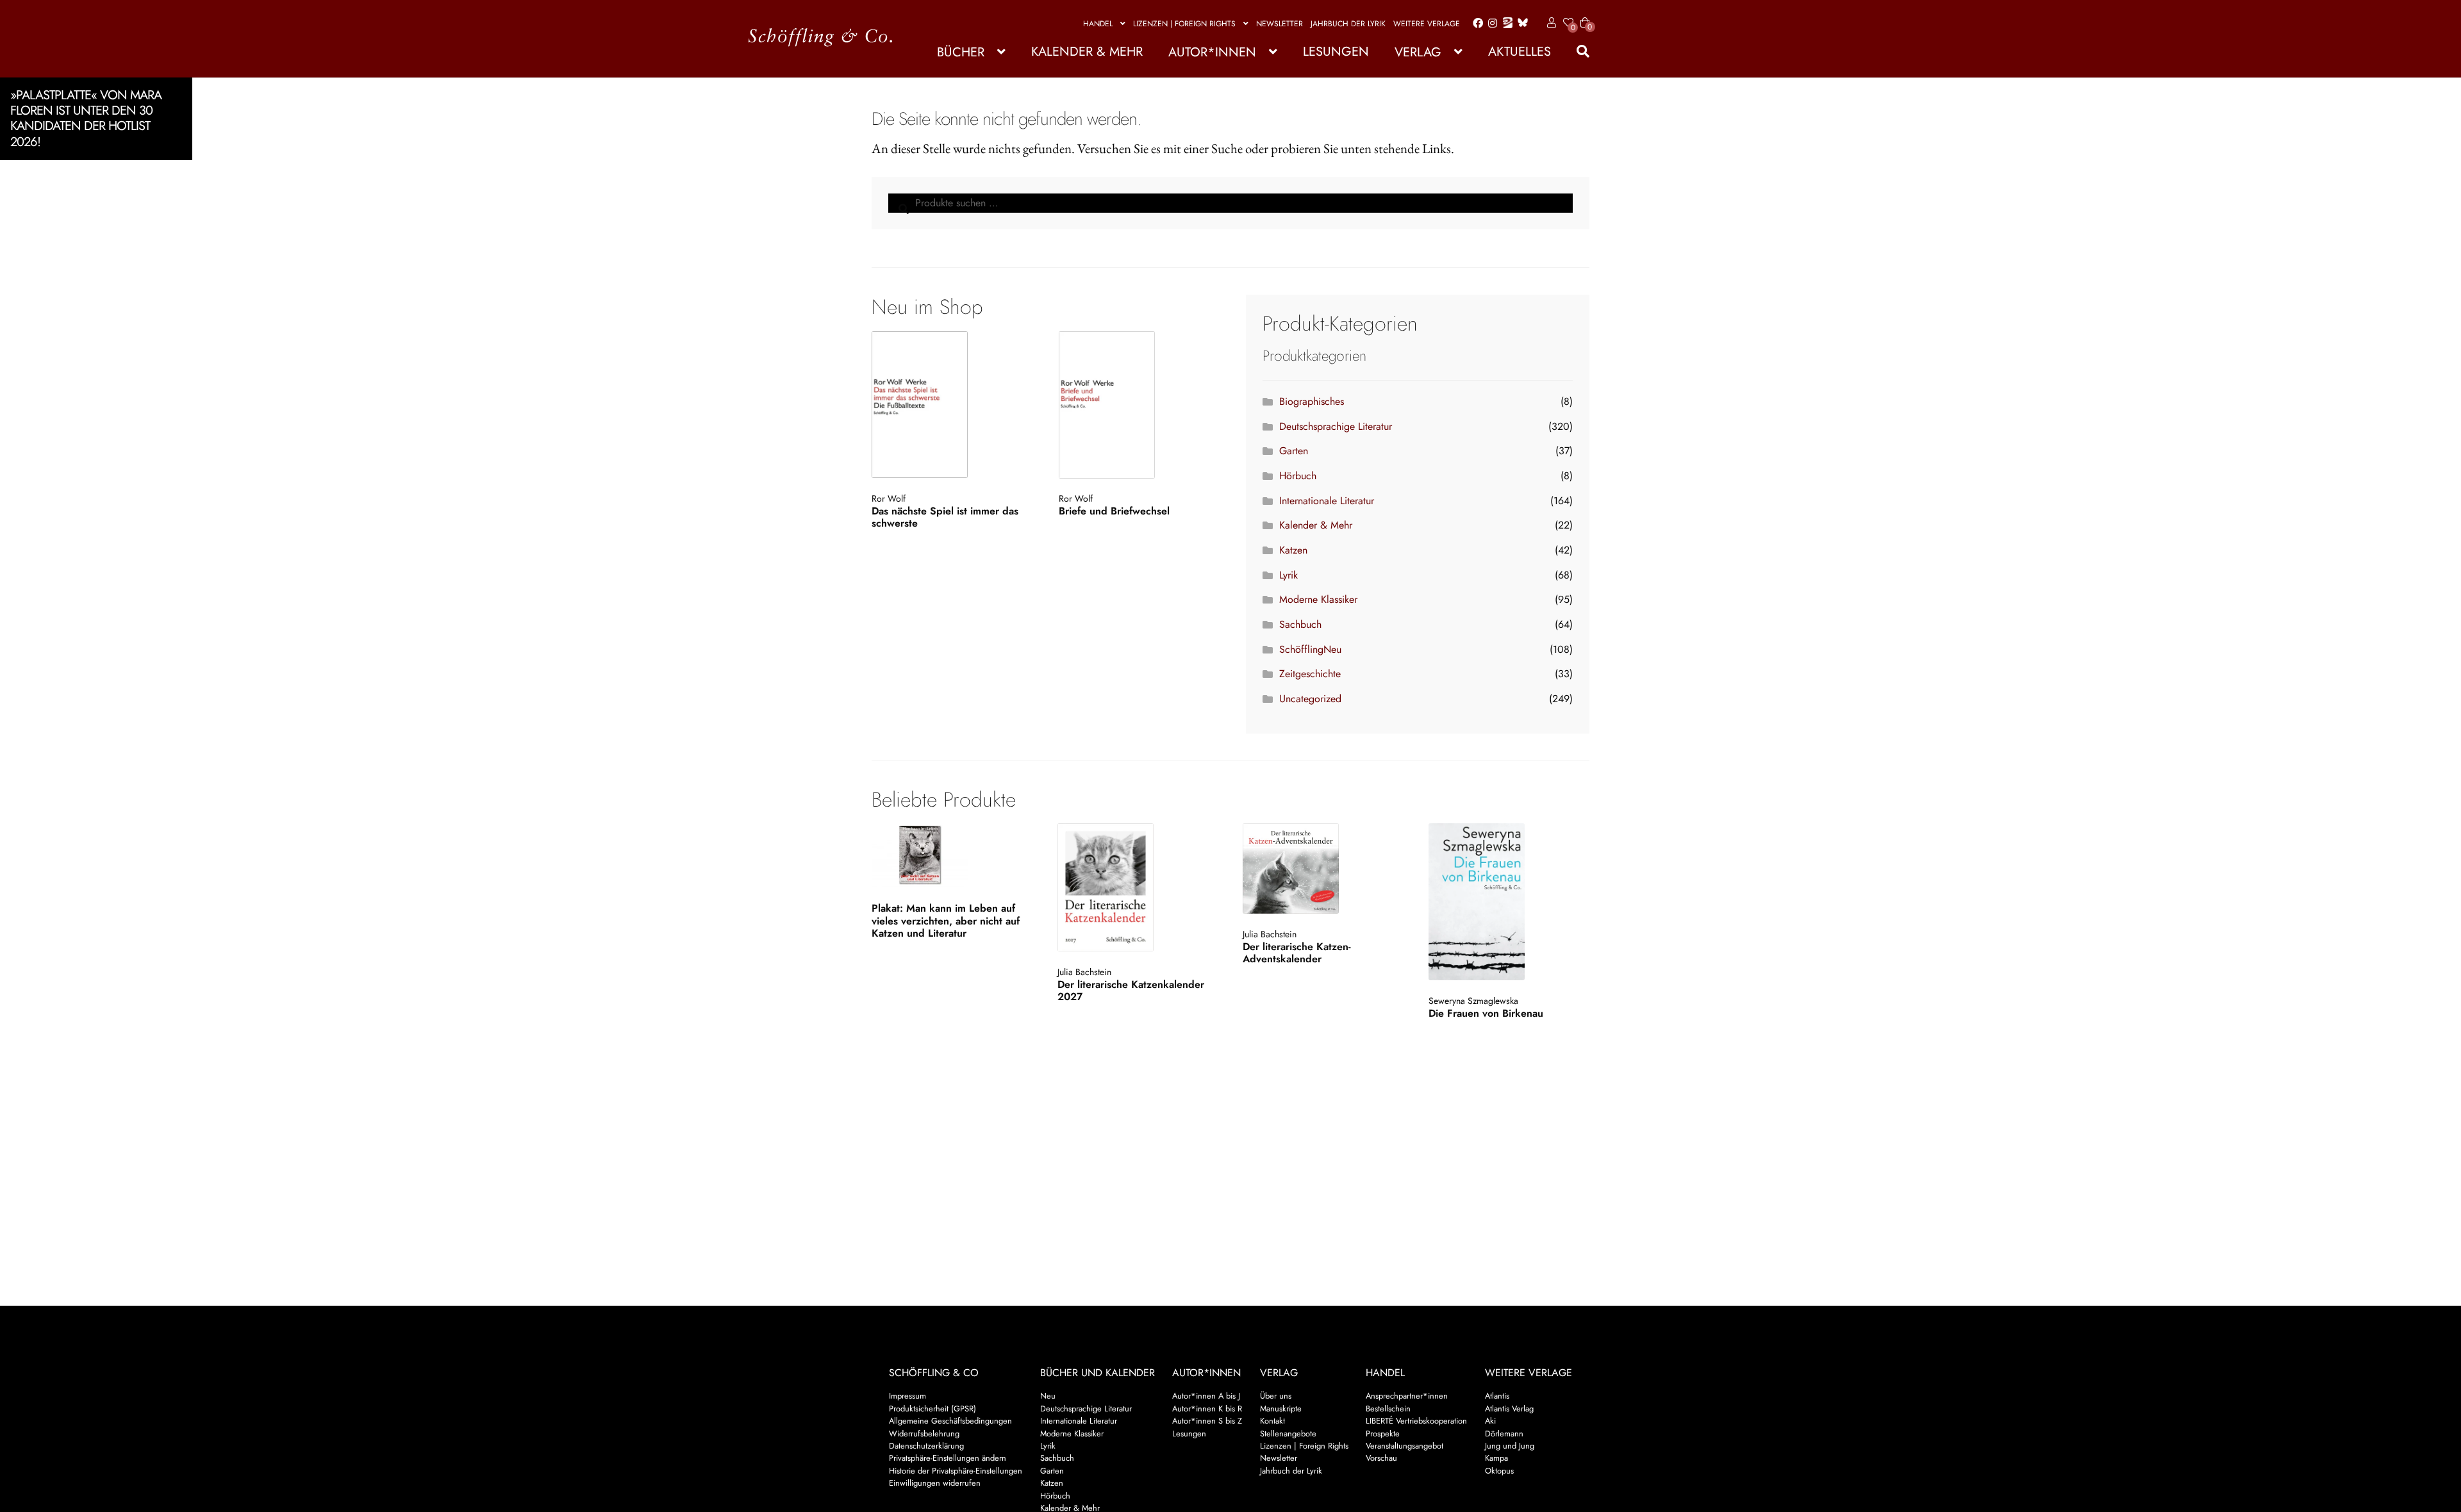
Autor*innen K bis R (1207, 1409)
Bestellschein (1388, 1409)
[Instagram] (1490, 24)
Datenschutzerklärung (926, 1446)
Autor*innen (1212, 52)
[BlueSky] (1520, 23)
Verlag (1418, 52)
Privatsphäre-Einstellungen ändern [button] (948, 1458)
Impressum (907, 1396)
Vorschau (1381, 1458)
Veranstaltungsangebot (1405, 1446)
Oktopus (1499, 1471)
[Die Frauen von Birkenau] (1508, 902)
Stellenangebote (1288, 1434)
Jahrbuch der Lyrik (1348, 24)
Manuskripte (1281, 1409)
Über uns (1276, 1396)
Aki (1490, 1421)
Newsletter (1280, 24)
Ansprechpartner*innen (1407, 1396)
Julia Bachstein (1084, 972)
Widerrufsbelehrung (924, 1434)
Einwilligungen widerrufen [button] (935, 1483)
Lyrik (1289, 575)
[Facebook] (1475, 24)
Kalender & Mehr (1087, 52)
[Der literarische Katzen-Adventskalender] (1322, 868)
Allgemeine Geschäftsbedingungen (950, 1421)
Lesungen (1336, 52)
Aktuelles (1520, 52)
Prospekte (1383, 1434)
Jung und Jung (1510, 1446)
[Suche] (1577, 52)
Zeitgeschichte (1310, 674)
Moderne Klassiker (1318, 599)
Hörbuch (1298, 476)
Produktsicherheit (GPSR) (932, 1409)
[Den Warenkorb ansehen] (1585, 15)
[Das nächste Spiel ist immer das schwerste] (949, 405)
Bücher (961, 52)
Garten (1294, 451)
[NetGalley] (1505, 24)
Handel (1098, 24)
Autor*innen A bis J (1206, 1396)
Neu (1048, 1396)
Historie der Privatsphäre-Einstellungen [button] (956, 1471)
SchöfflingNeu (1310, 649)
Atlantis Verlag (1509, 1409)
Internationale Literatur (1327, 501)
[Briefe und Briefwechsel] (1137, 405)
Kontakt (1272, 1421)
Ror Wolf (889, 498)
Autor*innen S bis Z (1207, 1421)
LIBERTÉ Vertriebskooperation (1416, 1421)
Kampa (1496, 1458)
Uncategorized (1310, 699)
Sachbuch (1300, 624)
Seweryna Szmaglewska (1473, 1001)
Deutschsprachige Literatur (1336, 426)
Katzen (1293, 550)
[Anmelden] (1549, 23)
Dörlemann (1504, 1434)
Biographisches (1312, 401)
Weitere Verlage (1427, 24)
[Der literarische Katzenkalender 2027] (1137, 887)
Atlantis (1497, 1396)
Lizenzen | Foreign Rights (1184, 24)
